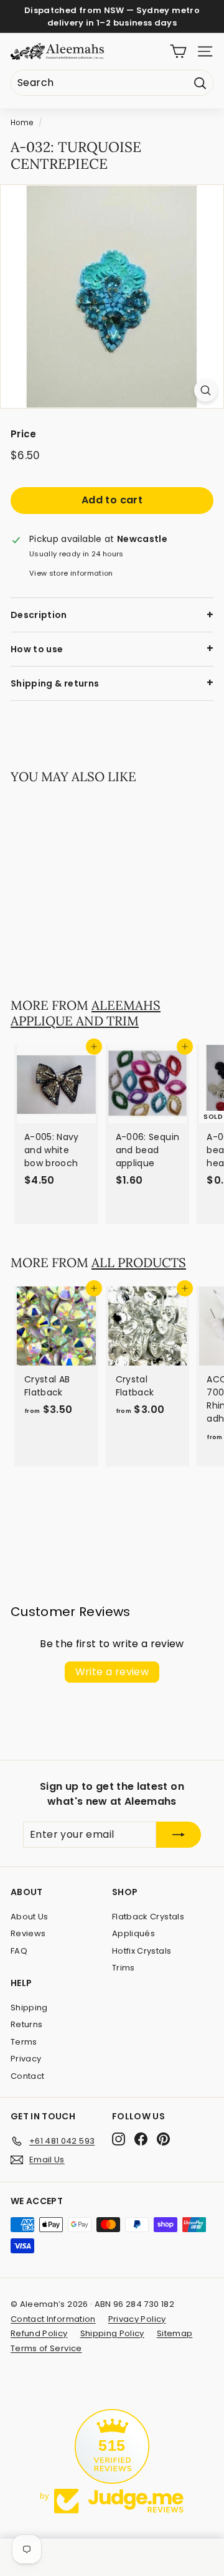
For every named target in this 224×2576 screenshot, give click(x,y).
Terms (24, 2042)
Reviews (28, 1933)
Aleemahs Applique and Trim (86, 1013)
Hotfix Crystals (142, 1951)
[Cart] (178, 51)
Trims (124, 1968)
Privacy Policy (137, 2319)
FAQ (19, 1951)
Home (22, 123)
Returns (26, 2024)
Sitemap (175, 2333)
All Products (139, 1262)
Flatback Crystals (148, 1917)
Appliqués (133, 1933)
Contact (27, 2076)
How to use (37, 649)
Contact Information (53, 2319)
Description (39, 615)
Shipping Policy (112, 2333)
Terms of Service (46, 2348)
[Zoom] (206, 390)
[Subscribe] (179, 1835)
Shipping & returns (55, 683)
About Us (30, 1917)
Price (24, 434)
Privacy (26, 2059)
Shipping (29, 2008)
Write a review (112, 1672)
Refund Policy (39, 2333)
